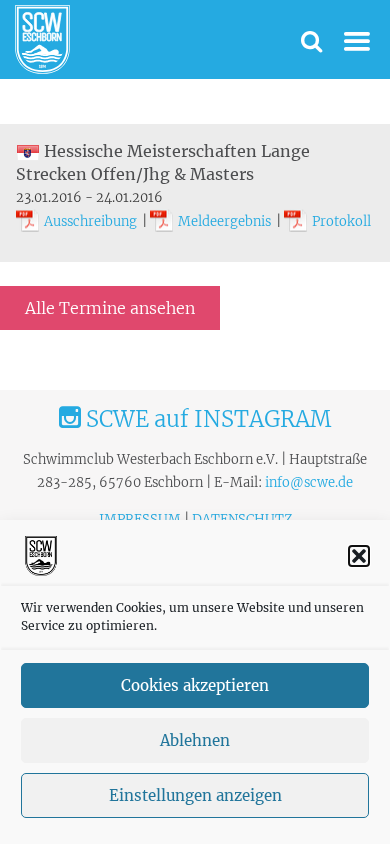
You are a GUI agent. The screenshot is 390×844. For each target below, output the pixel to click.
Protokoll (341, 221)
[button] (359, 556)
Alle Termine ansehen (110, 308)
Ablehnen (195, 740)
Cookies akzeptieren (195, 685)
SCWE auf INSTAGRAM (206, 419)
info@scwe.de (309, 482)
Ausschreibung (90, 221)
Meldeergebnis (224, 221)
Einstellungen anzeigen (195, 795)
